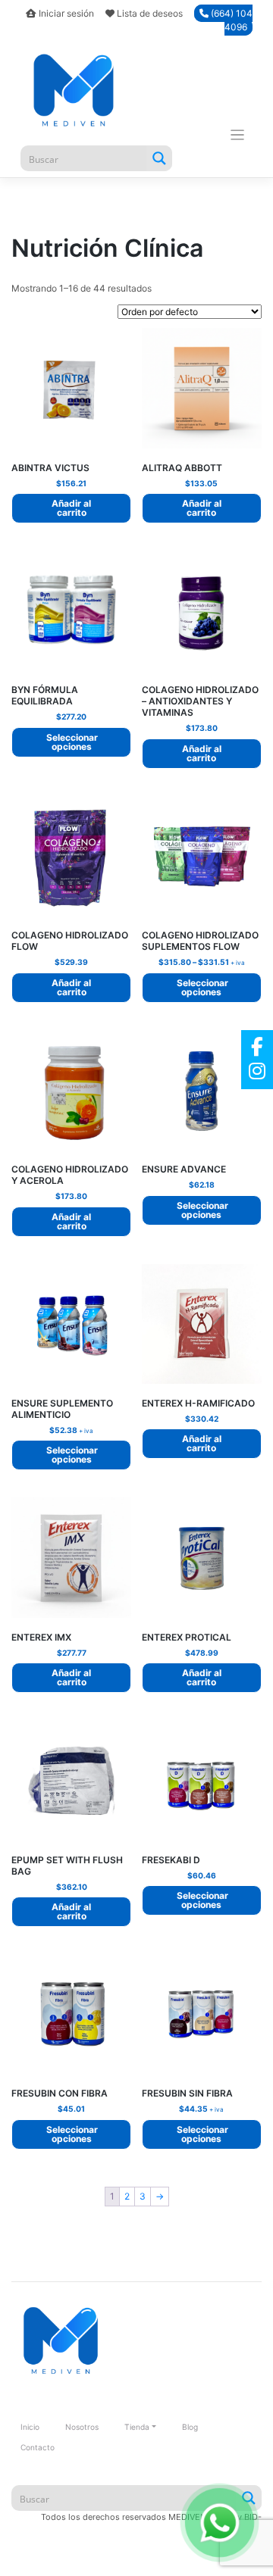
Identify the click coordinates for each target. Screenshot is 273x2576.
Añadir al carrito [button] (71, 508)
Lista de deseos (150, 13)
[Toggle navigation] (238, 135)
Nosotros (82, 2427)
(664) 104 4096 (231, 20)
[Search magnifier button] (159, 158)
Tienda (137, 2427)
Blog (190, 2427)
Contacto (38, 2447)
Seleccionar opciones (72, 742)
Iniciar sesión (66, 13)
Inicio (30, 2427)
